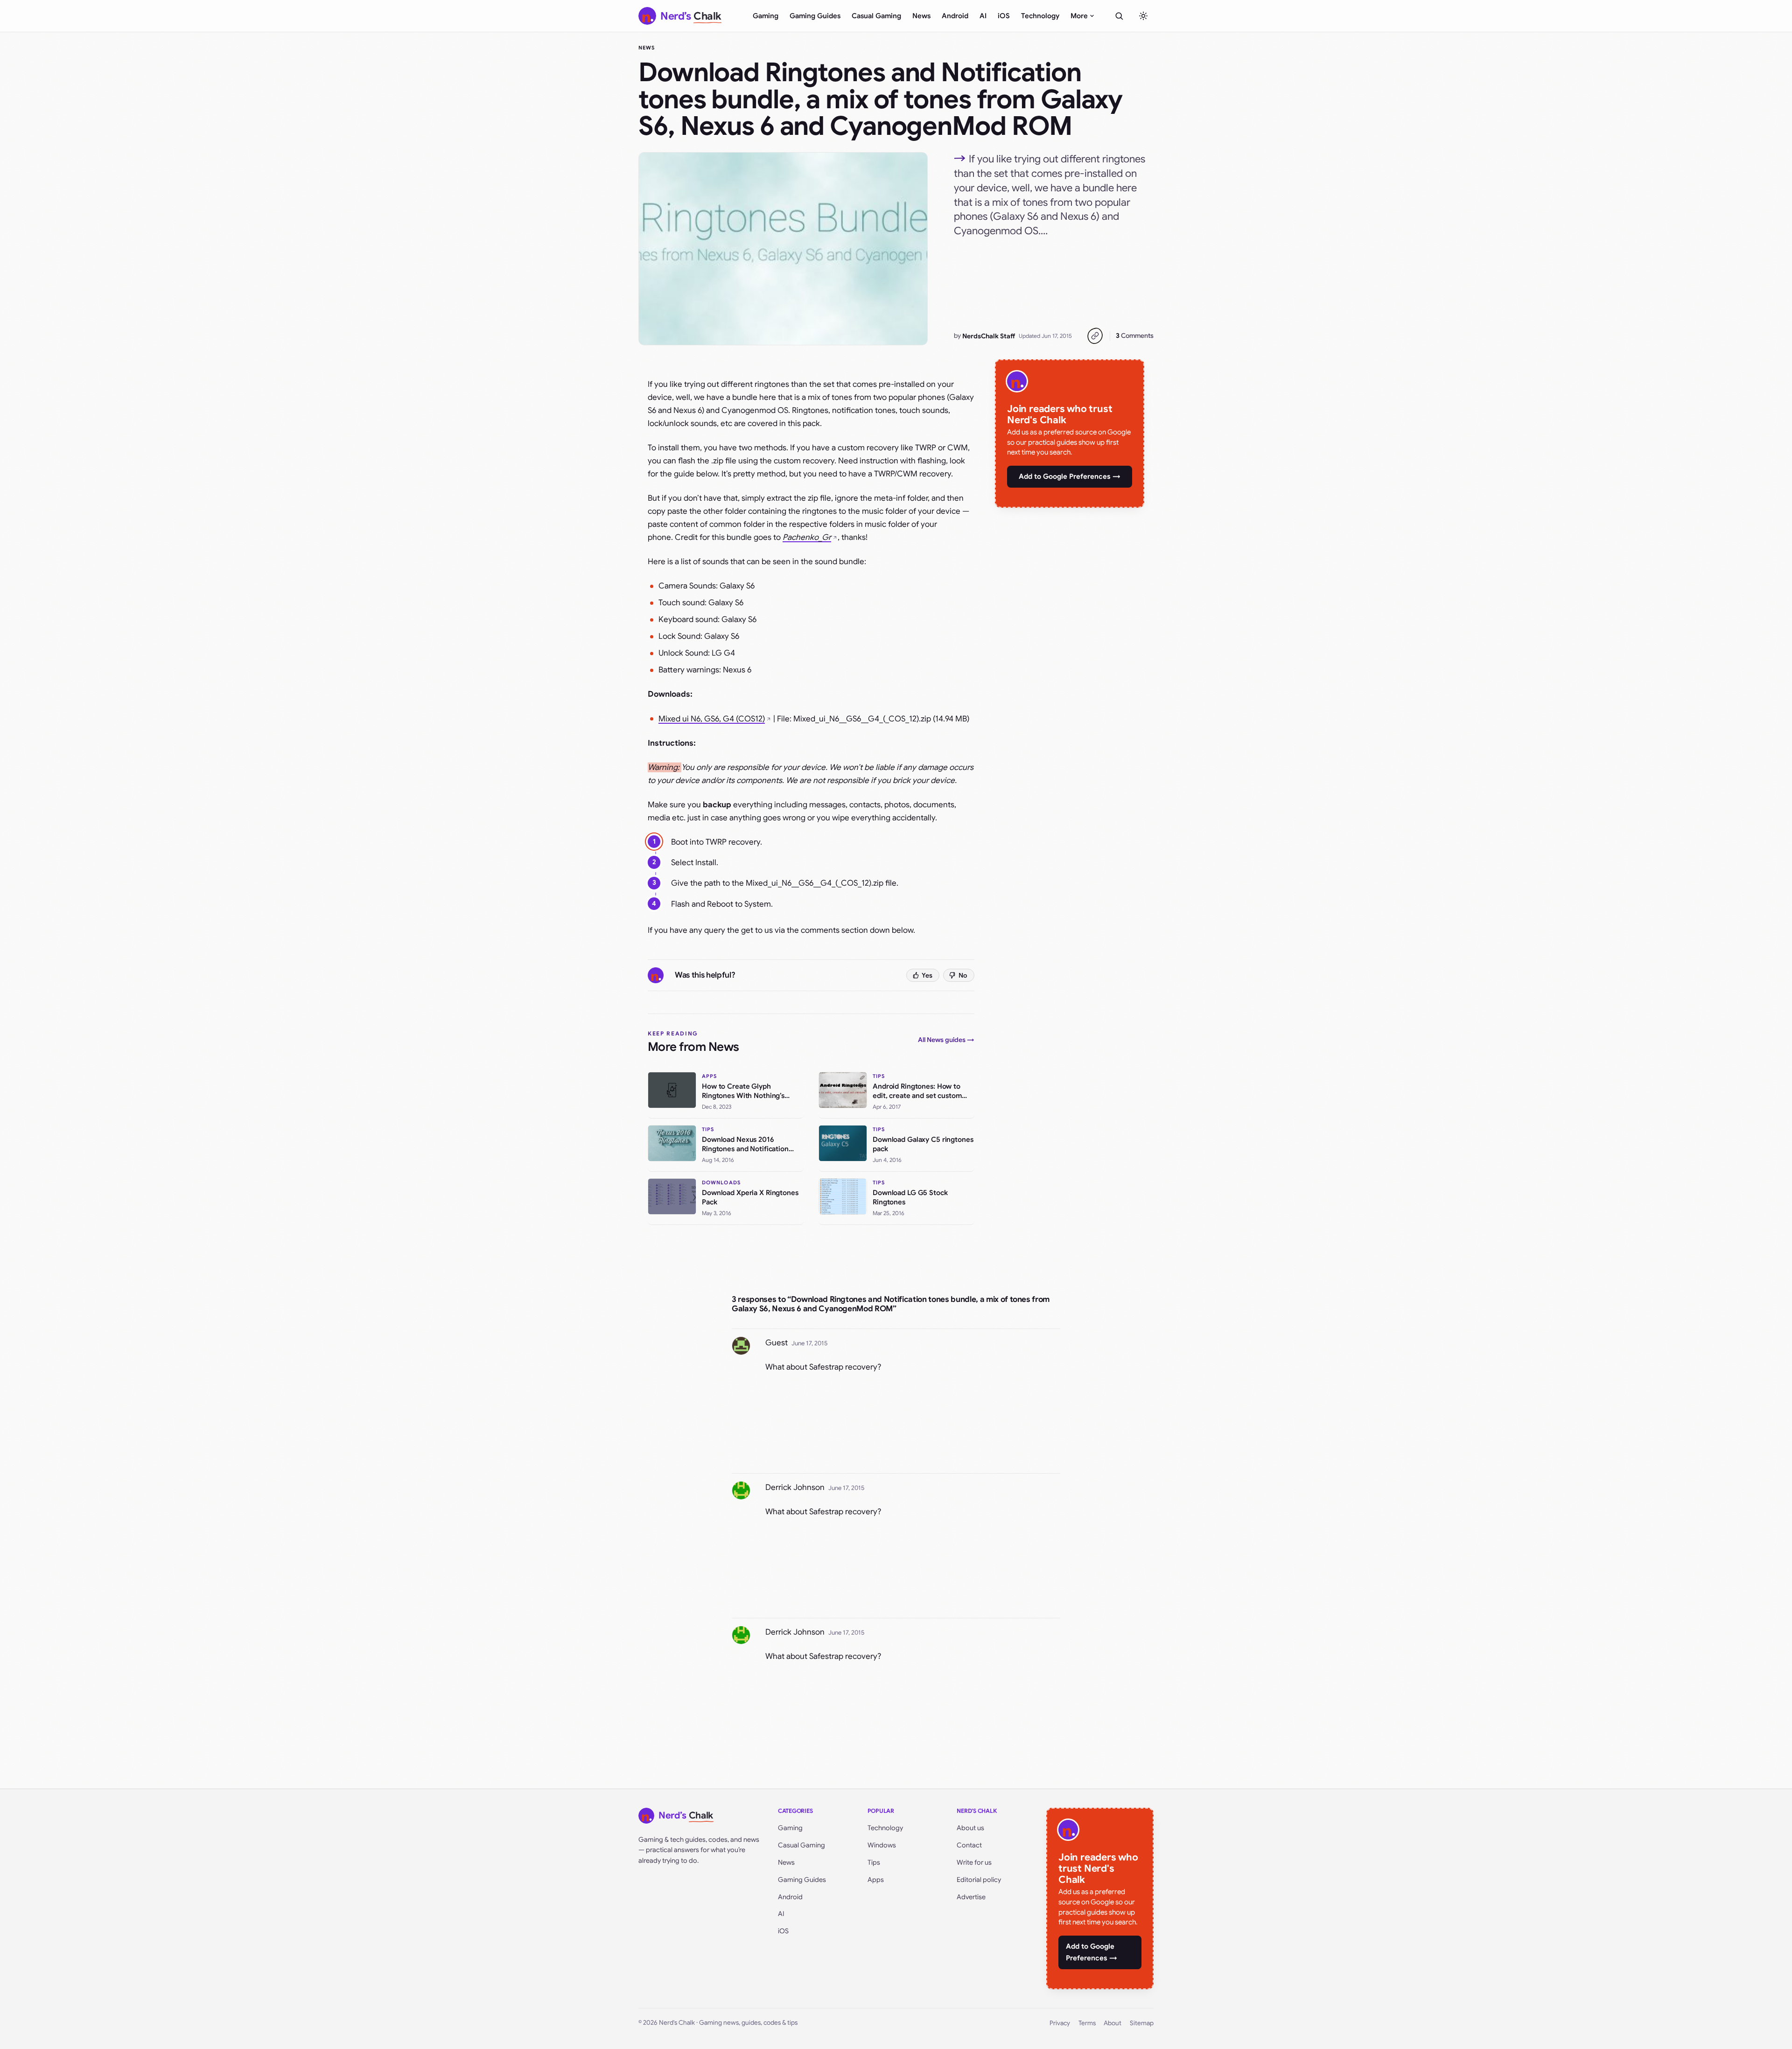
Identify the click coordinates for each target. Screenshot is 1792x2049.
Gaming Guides (815, 16)
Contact (969, 1845)
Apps (876, 1880)
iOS (1004, 16)
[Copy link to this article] (1095, 336)
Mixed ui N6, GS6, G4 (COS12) (712, 719)
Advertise (971, 1897)
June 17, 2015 (809, 1343)
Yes (927, 975)
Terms (1087, 2023)
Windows (882, 1845)
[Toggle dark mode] (1143, 16)
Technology (1040, 16)
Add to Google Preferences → (1070, 476)
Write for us (974, 1862)
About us (970, 1828)
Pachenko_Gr (807, 537)
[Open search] (1119, 16)
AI (983, 16)
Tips (874, 1862)
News (921, 16)
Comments (1135, 336)
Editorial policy (979, 1880)
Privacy (1060, 2023)
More (1079, 16)
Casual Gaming (876, 16)
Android (955, 16)
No (963, 975)
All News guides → (946, 1040)
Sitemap (1142, 2023)
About (1113, 2023)
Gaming (766, 16)
